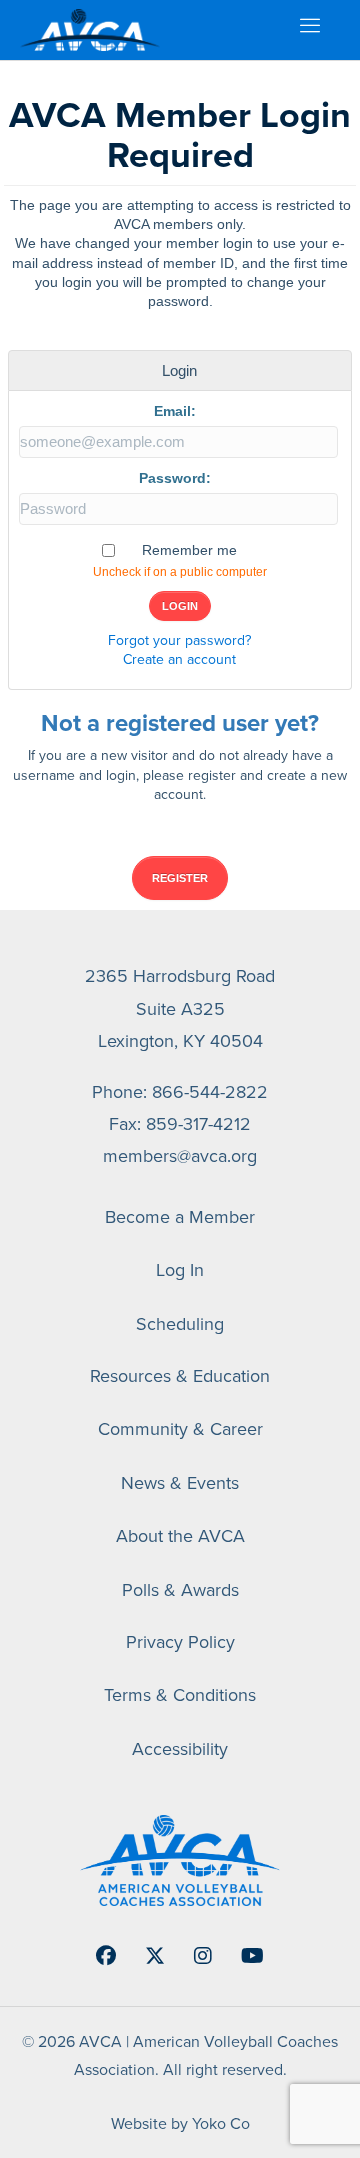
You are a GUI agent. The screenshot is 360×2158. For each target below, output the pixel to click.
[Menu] (309, 30)
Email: (175, 411)
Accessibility (180, 1748)
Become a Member (180, 1216)
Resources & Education (180, 1375)
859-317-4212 (198, 1123)
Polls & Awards (180, 1589)
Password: (175, 478)
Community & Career (180, 1428)
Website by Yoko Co (180, 2123)
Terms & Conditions (180, 1694)
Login (180, 606)
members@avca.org (180, 1155)
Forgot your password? (179, 640)
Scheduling (180, 1323)
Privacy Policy (180, 1641)
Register (180, 878)
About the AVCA (180, 1535)
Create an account (179, 659)
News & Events (180, 1482)
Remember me (189, 550)
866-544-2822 (210, 1091)
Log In (180, 1269)
